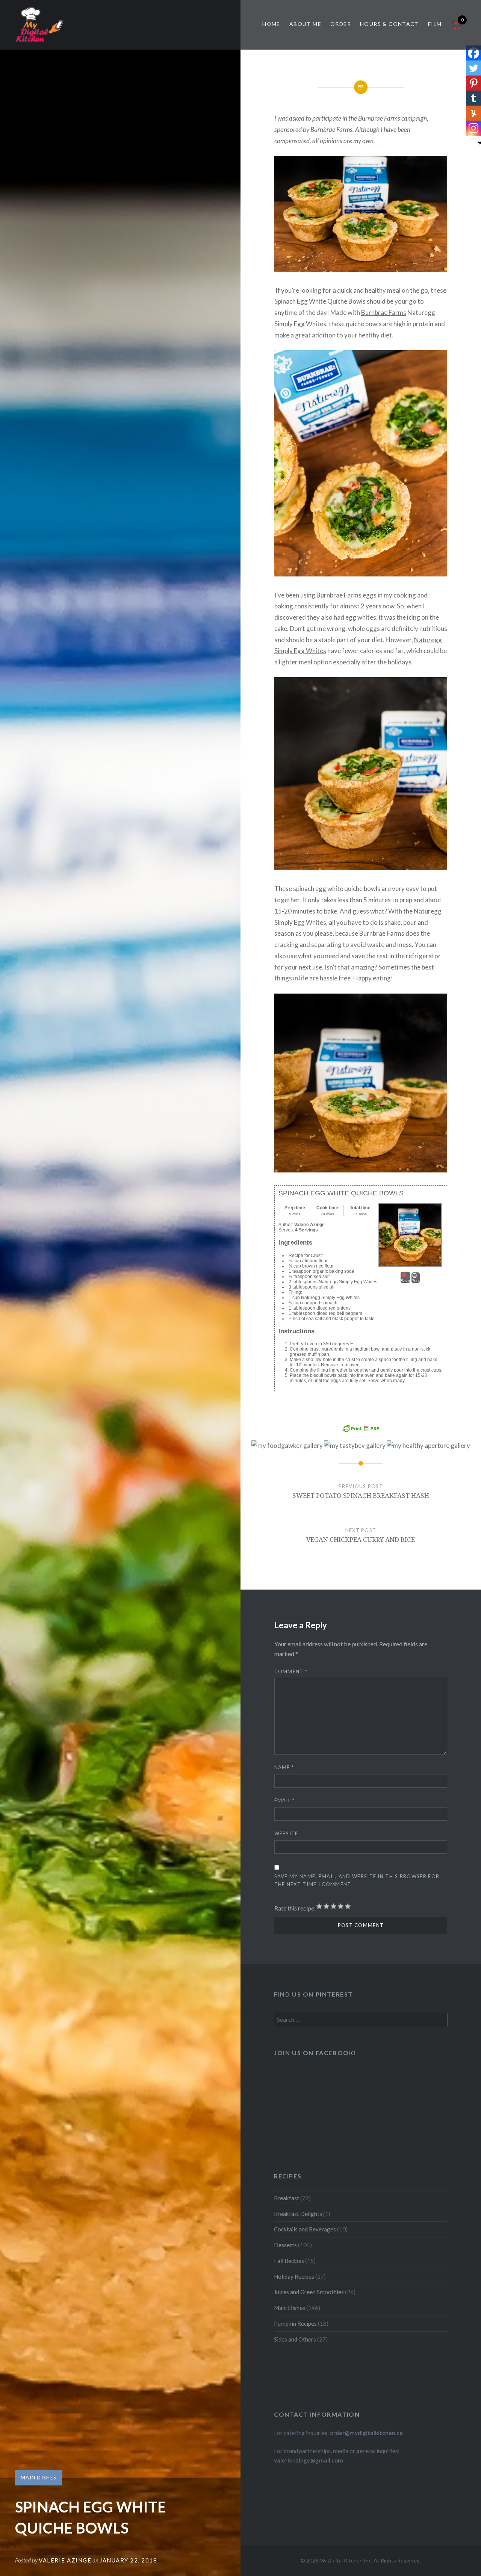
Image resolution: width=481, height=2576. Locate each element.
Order (341, 24)
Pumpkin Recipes (295, 2323)
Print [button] (416, 1281)
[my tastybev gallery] (355, 1445)
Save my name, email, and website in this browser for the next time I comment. (357, 1880)
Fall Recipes (289, 2261)
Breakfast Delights (298, 2214)
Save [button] (405, 1281)
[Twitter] (473, 68)
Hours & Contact (389, 24)
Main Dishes (39, 2478)
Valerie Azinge (65, 2560)
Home (271, 24)
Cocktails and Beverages (305, 2229)
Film (435, 24)
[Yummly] (473, 113)
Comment (291, 1671)
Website (286, 1833)
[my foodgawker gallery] (287, 1445)
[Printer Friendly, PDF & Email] (361, 1428)
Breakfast (287, 2198)
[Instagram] (473, 128)
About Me (305, 24)
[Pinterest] (473, 83)
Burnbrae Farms (384, 312)
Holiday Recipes (294, 2277)
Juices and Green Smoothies (309, 2292)
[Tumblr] (473, 98)
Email (285, 1800)
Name (284, 1767)
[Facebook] (473, 53)
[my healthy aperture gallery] (428, 1445)
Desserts (285, 2245)
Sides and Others (295, 2339)
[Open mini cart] (456, 29)
